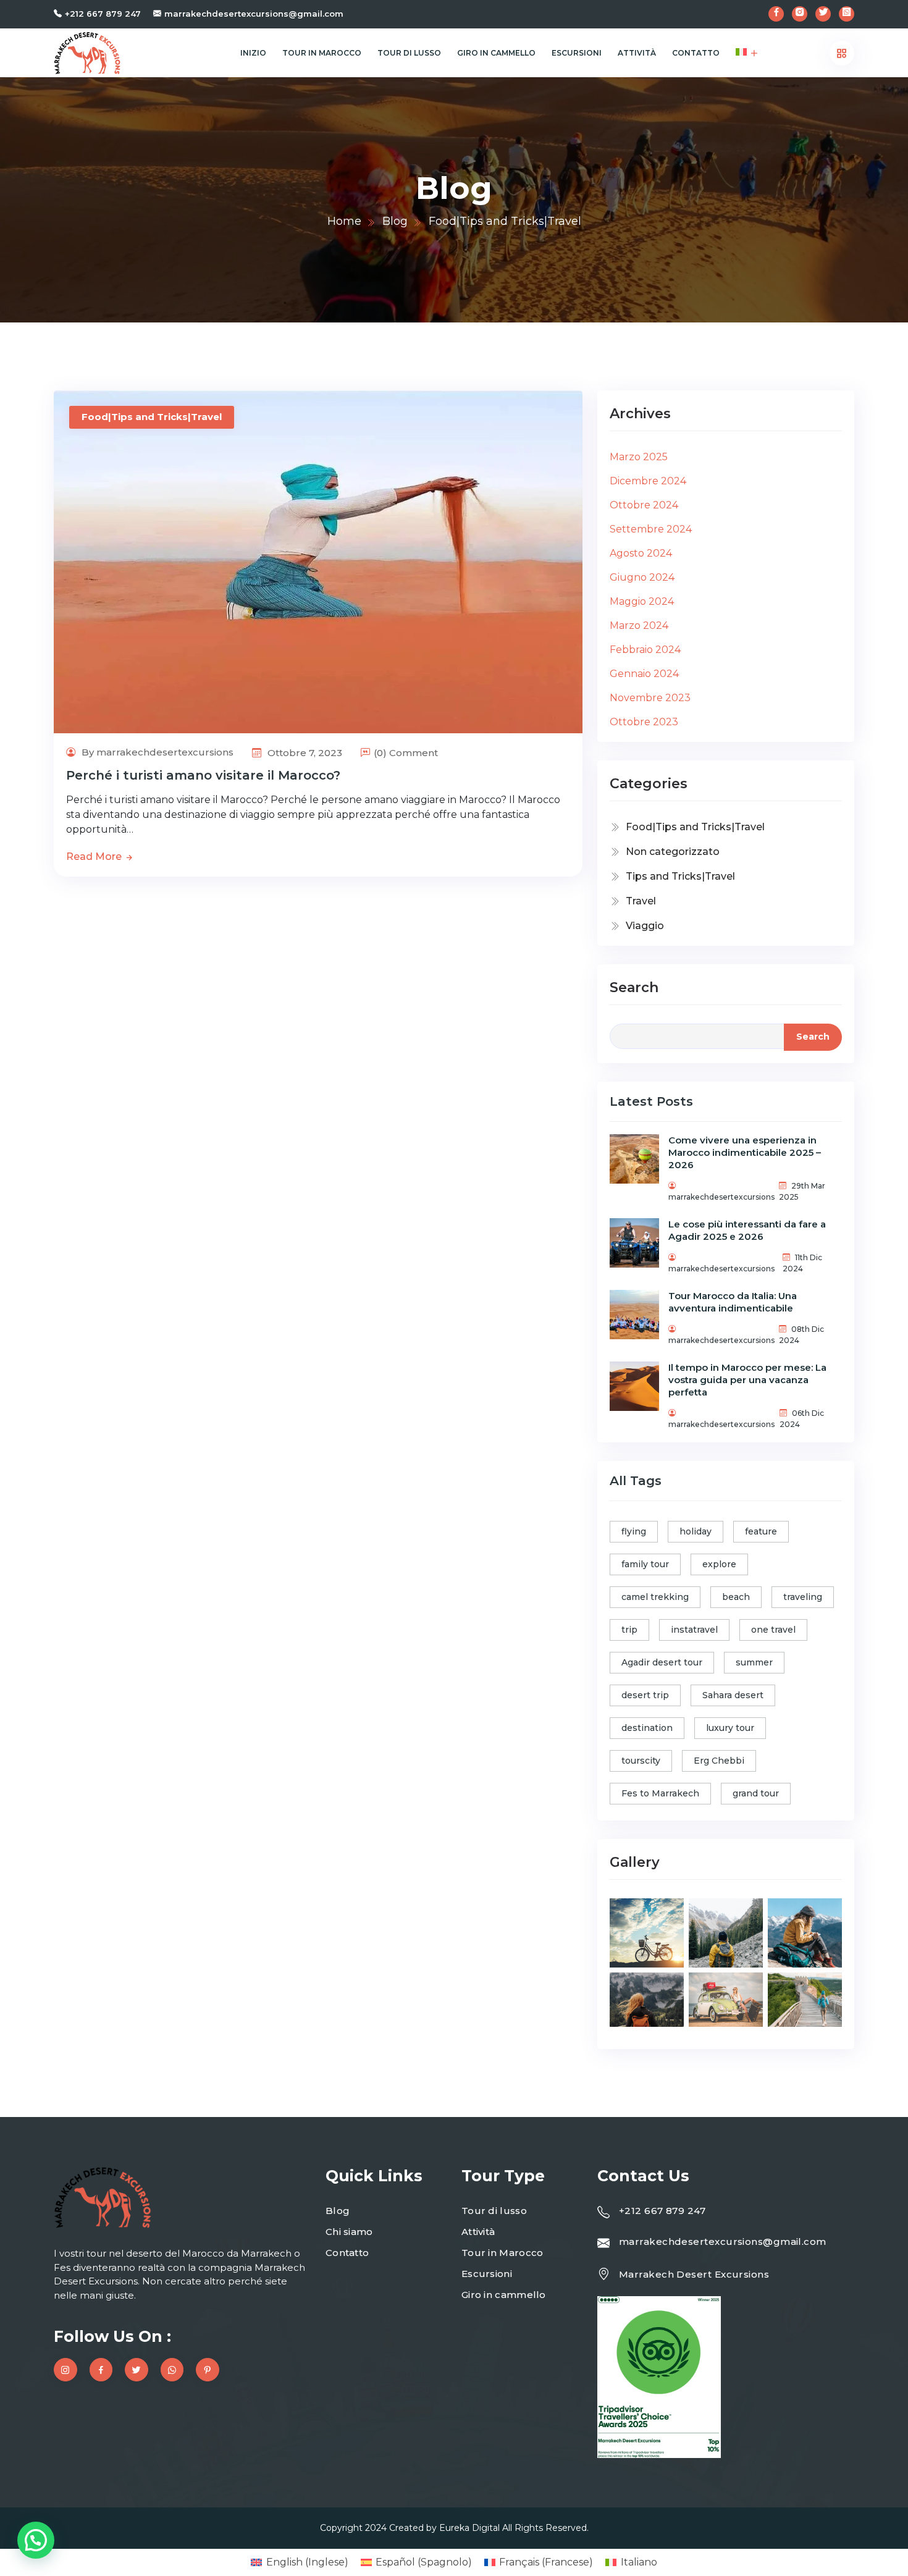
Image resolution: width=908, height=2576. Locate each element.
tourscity (641, 1761)
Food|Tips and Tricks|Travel (152, 417)
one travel (773, 1630)
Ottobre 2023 (644, 722)
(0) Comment (406, 753)
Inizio (253, 53)
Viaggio (645, 926)
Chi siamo (349, 2232)
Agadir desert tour (662, 1662)
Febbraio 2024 (645, 650)
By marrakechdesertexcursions (156, 752)
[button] (36, 2540)
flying (634, 1531)
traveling (803, 1597)
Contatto (696, 53)
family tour (645, 1564)
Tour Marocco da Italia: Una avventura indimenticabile (733, 1302)
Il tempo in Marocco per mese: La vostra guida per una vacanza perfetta (747, 1380)
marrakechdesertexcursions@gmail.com (254, 14)
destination (647, 1728)
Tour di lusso (409, 53)
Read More (95, 857)
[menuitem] (741, 53)
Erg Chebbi (719, 1761)
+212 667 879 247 (103, 14)
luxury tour (730, 1728)
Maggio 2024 (642, 601)
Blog (395, 221)
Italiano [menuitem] (639, 2562)
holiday (696, 1531)
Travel (641, 901)
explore (719, 1564)
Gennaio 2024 (644, 674)
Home (344, 221)
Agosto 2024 (641, 553)
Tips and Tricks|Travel (680, 876)
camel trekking (655, 1597)
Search (634, 987)
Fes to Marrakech (660, 1793)
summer (754, 1662)
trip (629, 1630)
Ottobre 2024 (644, 505)
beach (736, 1597)
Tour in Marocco (322, 53)
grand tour (756, 1793)
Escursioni (577, 53)
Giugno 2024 (642, 577)
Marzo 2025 (639, 457)
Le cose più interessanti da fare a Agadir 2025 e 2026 (747, 1230)
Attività (637, 53)
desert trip (645, 1695)
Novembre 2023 (650, 698)
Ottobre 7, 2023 (304, 753)
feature (761, 1531)
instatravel (694, 1630)
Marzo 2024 (639, 625)
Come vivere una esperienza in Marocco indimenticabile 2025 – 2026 (745, 1152)
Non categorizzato (673, 852)
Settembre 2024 (651, 529)
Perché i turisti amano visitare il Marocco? (203, 775)
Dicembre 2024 (648, 481)
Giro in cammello (496, 53)
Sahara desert (733, 1695)
